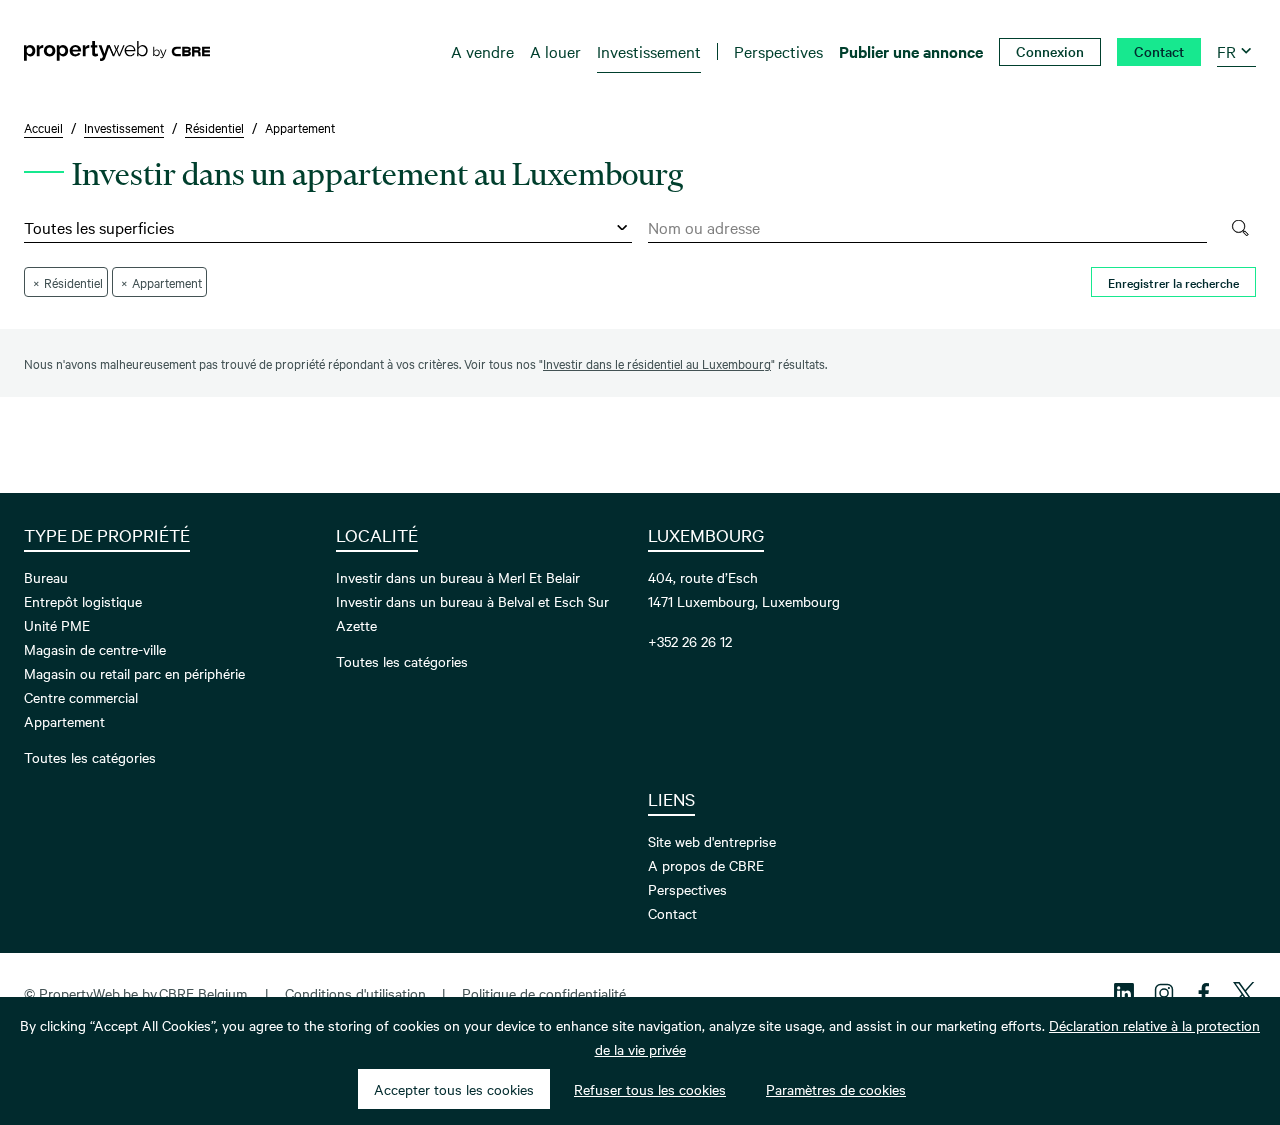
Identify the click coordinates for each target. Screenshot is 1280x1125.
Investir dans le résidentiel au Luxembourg (657, 363)
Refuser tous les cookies (650, 1089)
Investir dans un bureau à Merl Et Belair (458, 577)
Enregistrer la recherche (1173, 282)
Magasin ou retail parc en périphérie (134, 673)
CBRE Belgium (203, 993)
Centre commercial (81, 697)
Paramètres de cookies (836, 1089)
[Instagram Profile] (1164, 993)
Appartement (64, 721)
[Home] (117, 51)
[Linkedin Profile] (1124, 993)
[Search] (1239, 228)
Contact (672, 913)
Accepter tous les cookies (454, 1089)
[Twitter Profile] (1244, 993)
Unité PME (57, 625)
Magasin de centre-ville (95, 649)
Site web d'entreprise (712, 841)
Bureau (46, 577)
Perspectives (687, 889)
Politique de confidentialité (544, 993)
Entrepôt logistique (83, 601)
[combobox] (927, 228)
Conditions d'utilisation (355, 993)
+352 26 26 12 (690, 641)
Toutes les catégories (90, 757)
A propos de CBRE (706, 865)
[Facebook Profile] (1204, 993)
